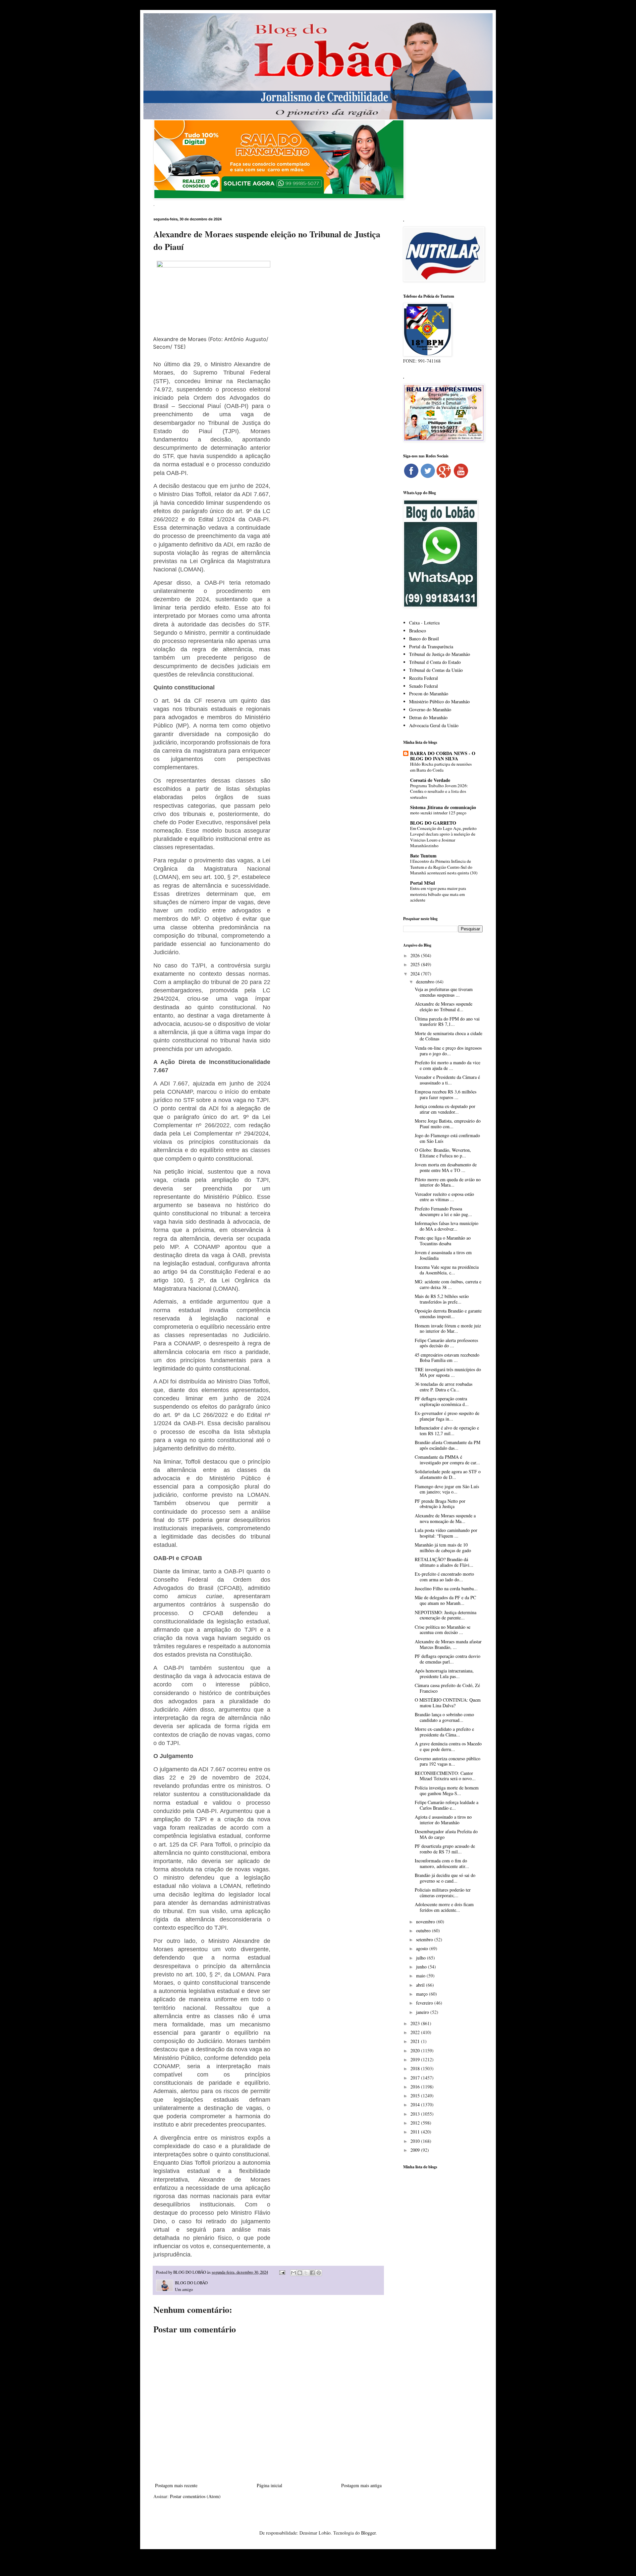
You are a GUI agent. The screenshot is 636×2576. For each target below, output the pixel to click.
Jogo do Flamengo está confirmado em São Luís (447, 1138)
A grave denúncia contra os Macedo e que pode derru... (448, 1746)
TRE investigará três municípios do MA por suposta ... (448, 1372)
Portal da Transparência (431, 646)
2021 (416, 2041)
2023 (416, 2023)
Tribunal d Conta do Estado (435, 662)
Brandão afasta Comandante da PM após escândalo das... (448, 1445)
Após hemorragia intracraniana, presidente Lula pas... (444, 1673)
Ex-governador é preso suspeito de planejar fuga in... (447, 1416)
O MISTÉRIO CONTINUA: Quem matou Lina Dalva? (448, 1703)
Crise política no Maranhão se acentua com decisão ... (443, 1630)
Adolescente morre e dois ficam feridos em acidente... (444, 1907)
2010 (416, 2141)
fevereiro (425, 2003)
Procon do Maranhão (429, 694)
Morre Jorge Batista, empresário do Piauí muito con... (448, 1124)
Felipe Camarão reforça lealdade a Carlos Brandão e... (447, 1805)
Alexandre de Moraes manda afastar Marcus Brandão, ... (448, 1644)
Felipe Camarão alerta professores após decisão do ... (446, 1343)
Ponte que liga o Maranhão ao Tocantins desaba (443, 1241)
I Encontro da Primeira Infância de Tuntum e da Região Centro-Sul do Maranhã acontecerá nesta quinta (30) (444, 867)
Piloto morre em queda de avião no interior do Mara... (448, 1182)
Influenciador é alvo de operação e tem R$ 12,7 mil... (447, 1431)
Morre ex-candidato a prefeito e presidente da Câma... (444, 1732)
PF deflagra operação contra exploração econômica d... (442, 1401)
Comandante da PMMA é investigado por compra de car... (447, 1460)
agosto (423, 1948)
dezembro (426, 982)
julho (422, 1958)
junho (422, 1967)
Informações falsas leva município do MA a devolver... (447, 1226)
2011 (416, 2132)
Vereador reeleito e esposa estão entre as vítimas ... (444, 1197)
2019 (416, 2059)
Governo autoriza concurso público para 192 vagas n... (448, 1761)
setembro (425, 1939)
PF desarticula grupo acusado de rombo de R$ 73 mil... (445, 1849)
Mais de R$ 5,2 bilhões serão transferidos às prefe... (442, 1299)
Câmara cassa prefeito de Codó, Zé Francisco (447, 1688)
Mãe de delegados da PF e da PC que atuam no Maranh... (445, 1600)
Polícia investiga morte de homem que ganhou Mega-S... (447, 1790)
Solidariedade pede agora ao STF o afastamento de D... (448, 1474)
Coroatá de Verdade (430, 780)
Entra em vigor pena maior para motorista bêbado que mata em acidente (438, 894)
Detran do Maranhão (428, 717)
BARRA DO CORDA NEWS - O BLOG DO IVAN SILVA (443, 756)
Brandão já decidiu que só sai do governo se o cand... (445, 1878)
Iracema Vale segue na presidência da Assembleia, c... (447, 1270)
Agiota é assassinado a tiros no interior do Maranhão (443, 1820)
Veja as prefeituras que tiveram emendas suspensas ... (444, 992)
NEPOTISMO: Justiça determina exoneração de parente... (446, 1615)
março (423, 1994)
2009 (416, 2150)
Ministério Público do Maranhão (439, 702)
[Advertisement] (443, 2279)
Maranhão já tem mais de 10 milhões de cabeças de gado (443, 1548)
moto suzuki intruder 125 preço (438, 813)
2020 (416, 2050)
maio (421, 1976)
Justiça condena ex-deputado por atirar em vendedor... (445, 1109)
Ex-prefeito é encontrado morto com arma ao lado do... (444, 1577)
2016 (416, 2087)
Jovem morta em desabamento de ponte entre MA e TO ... (446, 1167)
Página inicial (269, 2485)
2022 (416, 2032)
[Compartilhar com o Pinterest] (319, 2273)
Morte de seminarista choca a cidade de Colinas (449, 1036)
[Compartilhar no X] (306, 2273)
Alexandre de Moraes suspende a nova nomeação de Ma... (445, 1518)
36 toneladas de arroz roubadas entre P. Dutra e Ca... (444, 1387)
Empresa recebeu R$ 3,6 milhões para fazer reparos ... (446, 1094)
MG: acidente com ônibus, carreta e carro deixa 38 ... (448, 1284)
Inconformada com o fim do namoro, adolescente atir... (442, 1863)
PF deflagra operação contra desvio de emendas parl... (448, 1659)
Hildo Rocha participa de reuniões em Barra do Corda (441, 767)
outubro (424, 1931)
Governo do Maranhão (430, 709)
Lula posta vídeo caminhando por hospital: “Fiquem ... (446, 1533)
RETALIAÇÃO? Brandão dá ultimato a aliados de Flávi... (444, 1562)
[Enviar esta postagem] (282, 2272)
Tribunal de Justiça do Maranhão (440, 654)
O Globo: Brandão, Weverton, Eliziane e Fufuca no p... (443, 1153)
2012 (416, 2123)
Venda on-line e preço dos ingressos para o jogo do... (448, 1051)
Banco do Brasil (424, 639)
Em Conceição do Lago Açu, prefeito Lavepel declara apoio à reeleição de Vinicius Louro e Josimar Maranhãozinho (443, 837)
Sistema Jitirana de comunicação (443, 807)
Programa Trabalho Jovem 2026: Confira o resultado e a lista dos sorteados (439, 791)
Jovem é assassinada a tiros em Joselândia (443, 1255)
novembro (426, 1922)
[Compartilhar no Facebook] (312, 2273)
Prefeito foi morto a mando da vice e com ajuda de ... (448, 1065)
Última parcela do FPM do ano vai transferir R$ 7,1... (447, 1022)
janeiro (423, 2012)
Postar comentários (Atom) (195, 2496)
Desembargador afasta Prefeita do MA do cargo (446, 1834)
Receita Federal (424, 678)
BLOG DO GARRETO (433, 823)
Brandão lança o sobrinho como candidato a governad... (444, 1717)
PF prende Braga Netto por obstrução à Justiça (440, 1504)
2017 (416, 2078)
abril (421, 1985)
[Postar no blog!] (300, 2273)
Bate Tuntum (423, 856)
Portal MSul (423, 883)
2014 (416, 2105)
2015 (416, 2096)
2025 (416, 964)
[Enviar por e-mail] (293, 2273)
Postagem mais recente (176, 2485)
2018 (416, 2068)
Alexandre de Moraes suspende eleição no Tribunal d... (444, 1007)
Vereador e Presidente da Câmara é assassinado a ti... (447, 1080)
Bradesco (418, 631)
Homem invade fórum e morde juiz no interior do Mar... (448, 1328)
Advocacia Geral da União (434, 725)
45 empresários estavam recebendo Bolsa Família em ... (447, 1358)
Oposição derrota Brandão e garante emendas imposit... (448, 1314)
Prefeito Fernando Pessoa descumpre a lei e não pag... (443, 1211)
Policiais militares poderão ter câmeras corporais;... (443, 1893)
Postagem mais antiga (361, 2485)
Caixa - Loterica (424, 623)
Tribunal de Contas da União (436, 670)
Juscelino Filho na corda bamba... (446, 1588)
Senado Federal (424, 686)
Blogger (368, 2533)
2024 (416, 974)
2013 (416, 2114)
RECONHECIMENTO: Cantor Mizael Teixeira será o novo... (445, 1776)
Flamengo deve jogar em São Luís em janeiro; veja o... (447, 1489)
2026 (416, 955)
